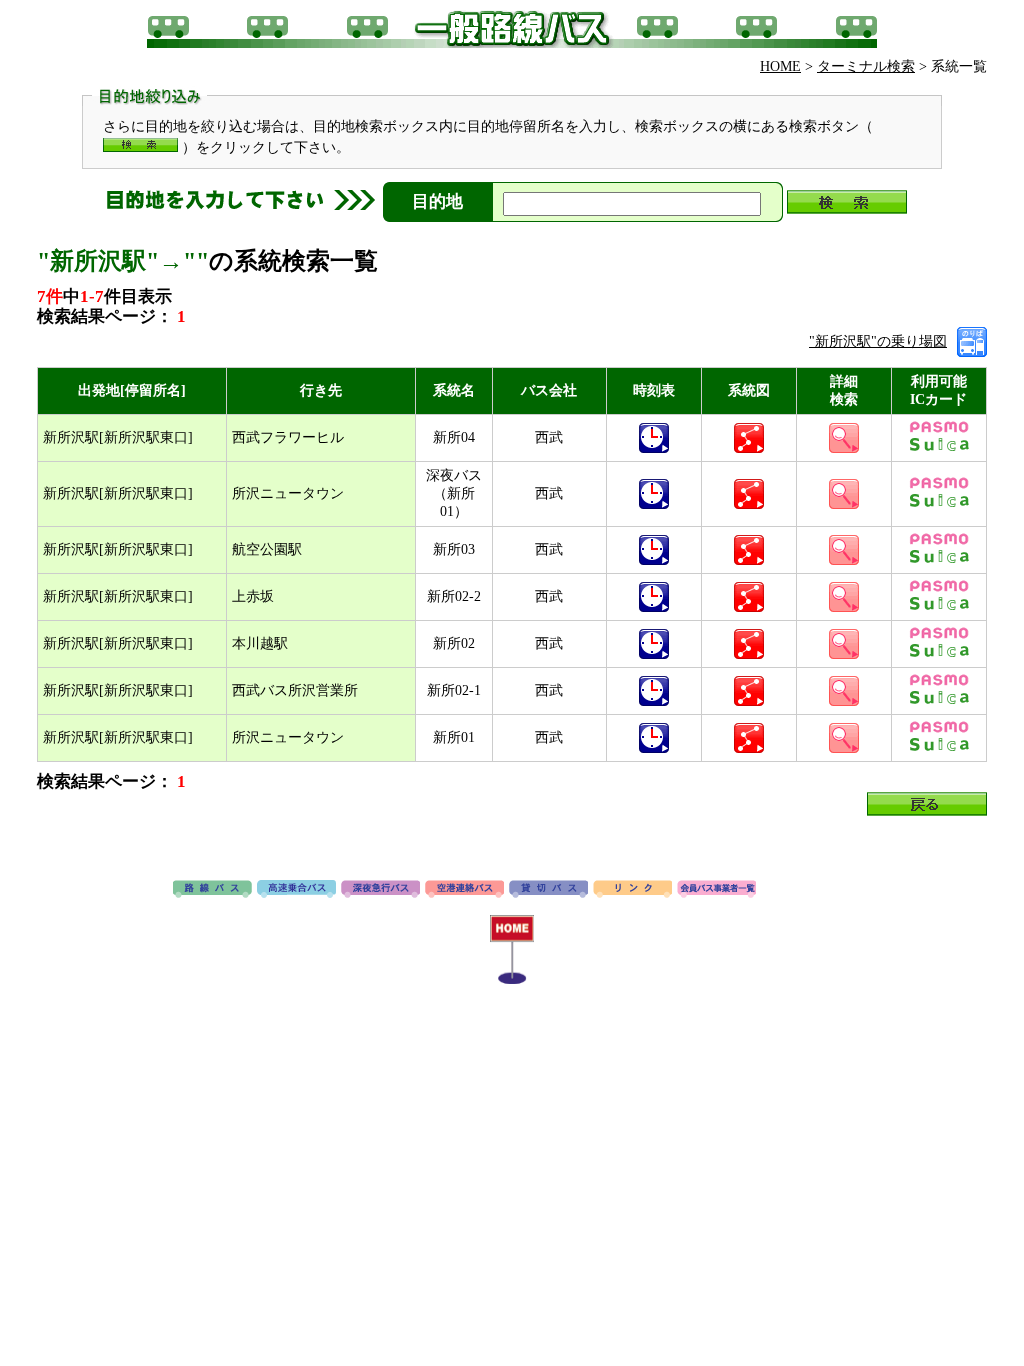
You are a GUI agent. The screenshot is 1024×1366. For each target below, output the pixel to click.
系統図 (749, 438)
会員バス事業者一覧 (716, 890)
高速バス (296, 890)
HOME (780, 66)
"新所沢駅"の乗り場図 (878, 341)
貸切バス (548, 890)
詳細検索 (844, 438)
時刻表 (654, 438)
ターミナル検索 (866, 66)
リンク (632, 890)
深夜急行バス (380, 890)
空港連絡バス (464, 890)
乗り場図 (972, 342)
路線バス (212, 890)
